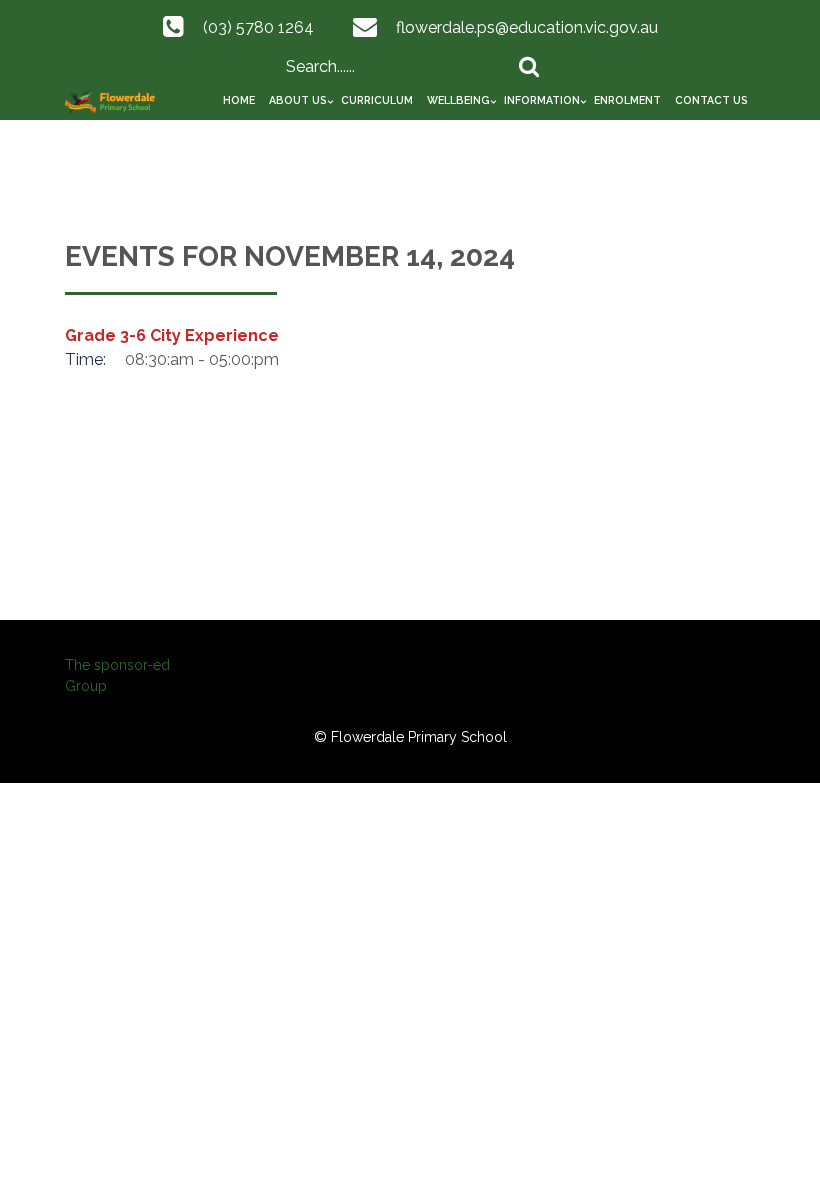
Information (542, 100)
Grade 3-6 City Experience (172, 335)
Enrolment (627, 100)
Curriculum (377, 100)
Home (239, 100)
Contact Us (711, 100)
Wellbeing (458, 100)
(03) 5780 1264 (258, 27)
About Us (298, 100)
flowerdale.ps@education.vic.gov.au (527, 27)
